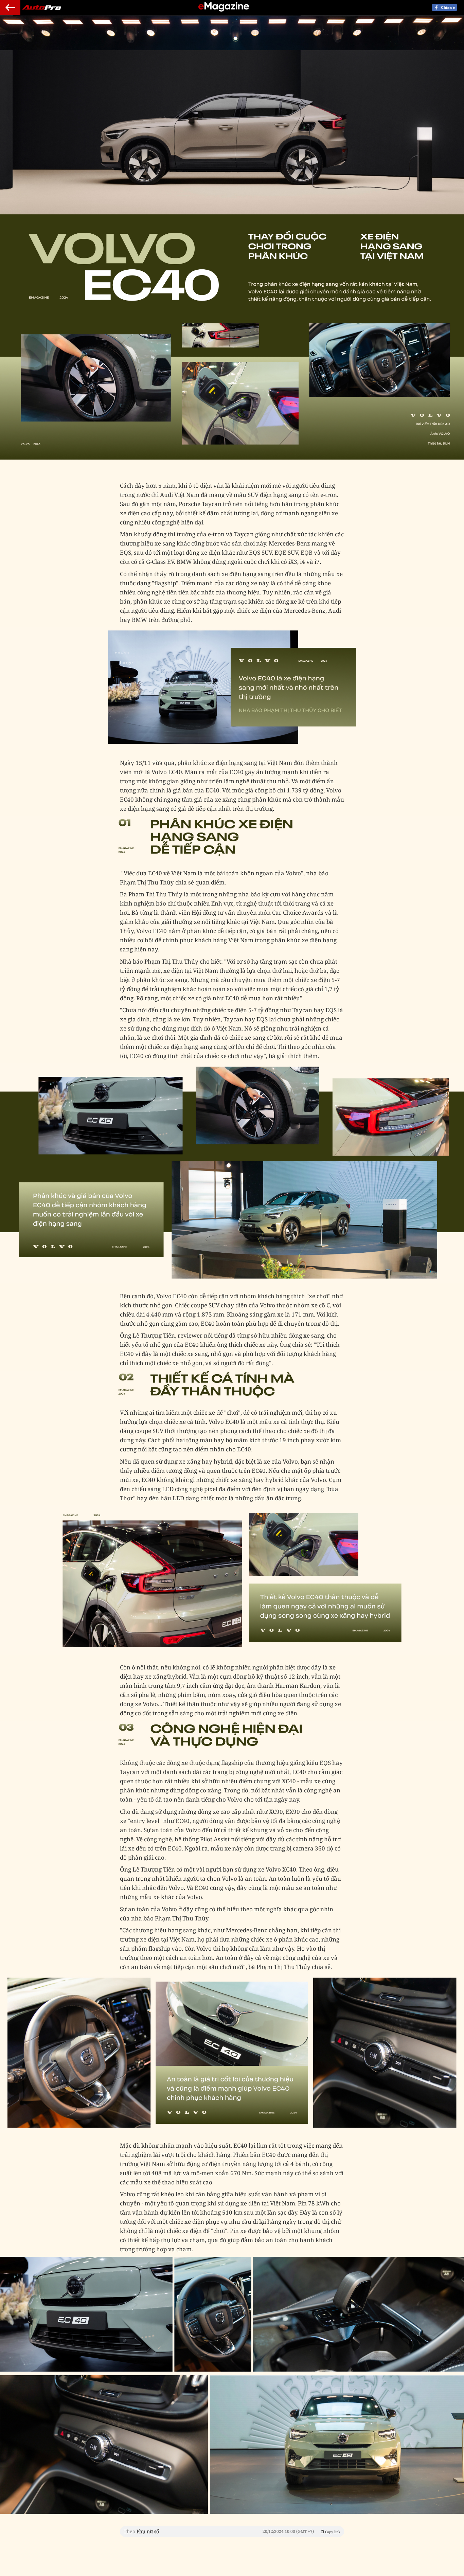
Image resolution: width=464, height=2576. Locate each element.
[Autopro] (224, 8)
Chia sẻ (448, 7)
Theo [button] (232, 2531)
